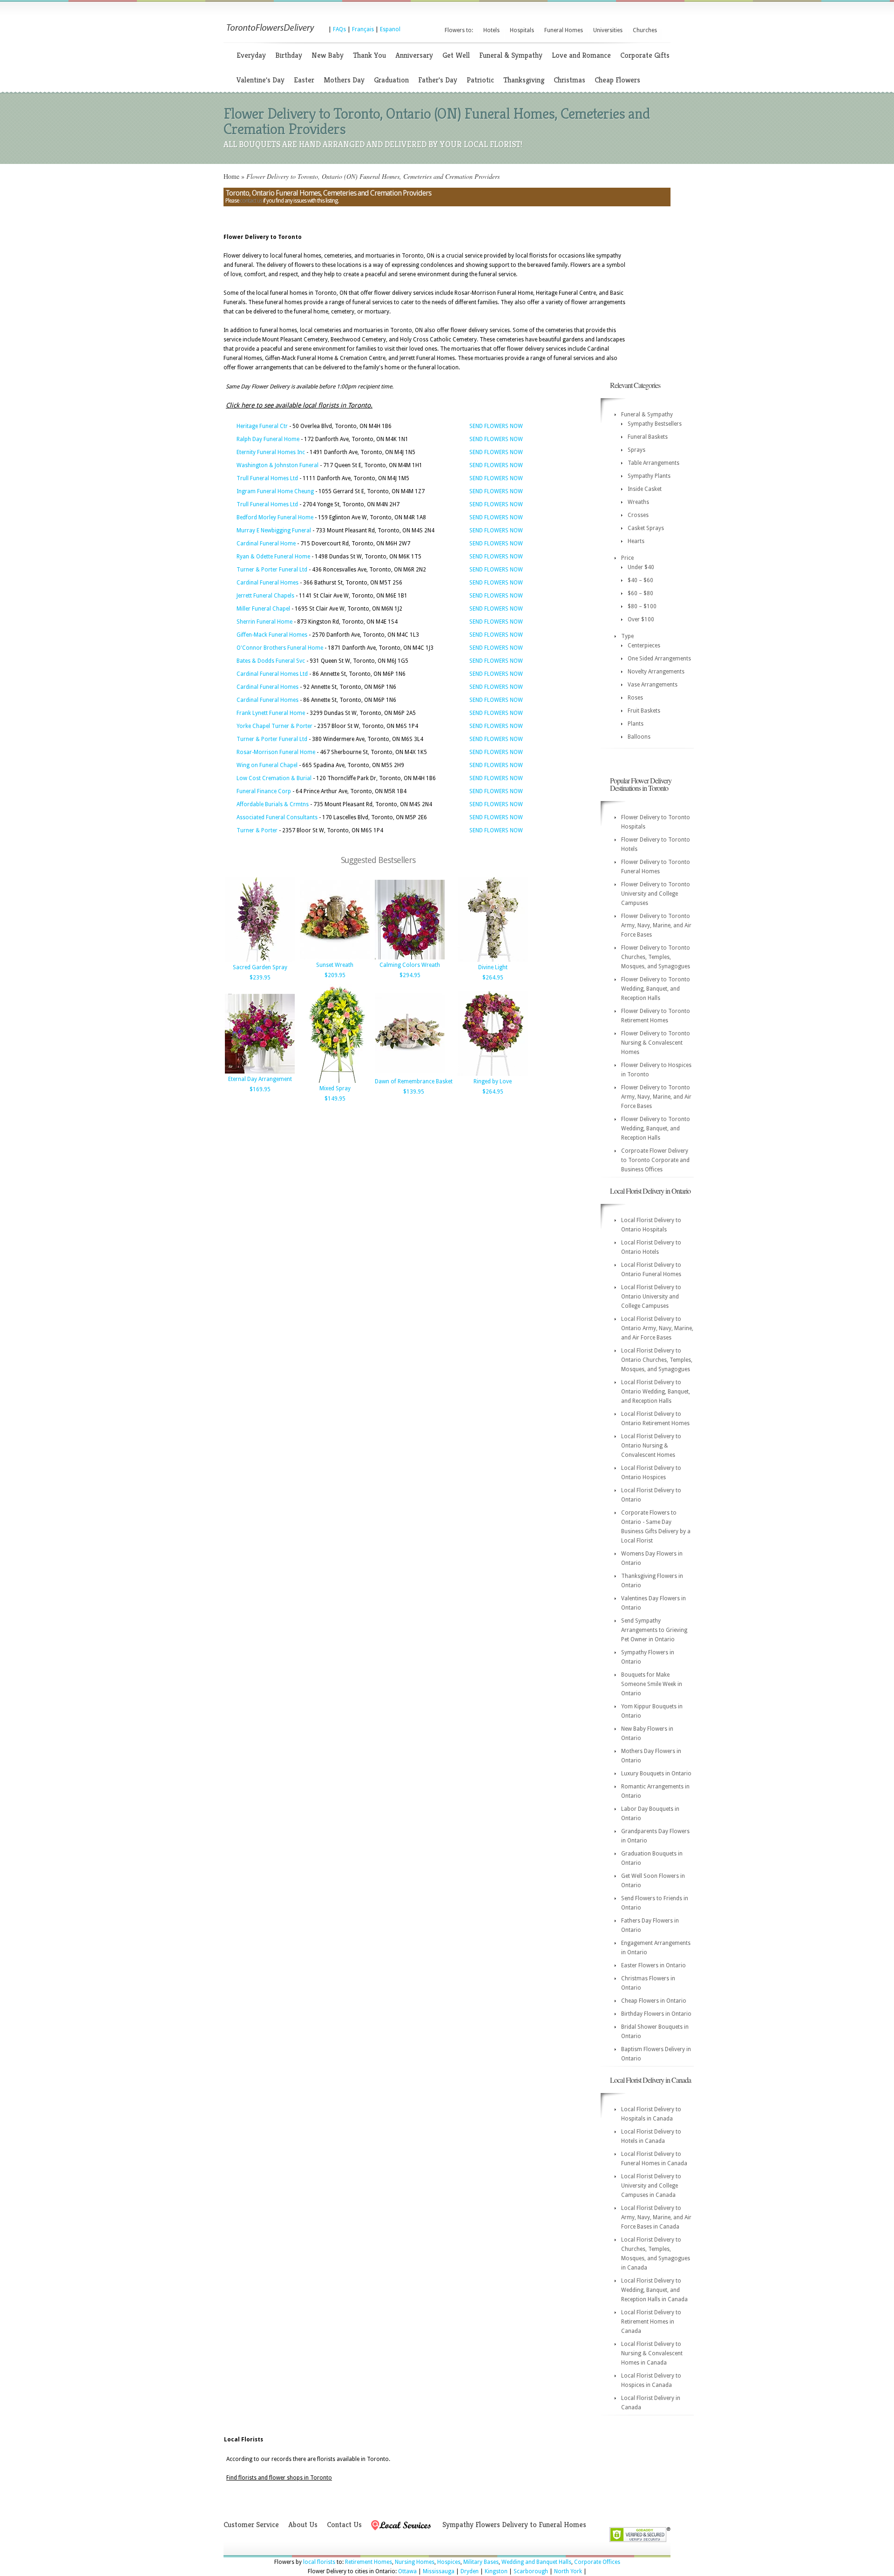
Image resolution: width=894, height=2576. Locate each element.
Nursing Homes (415, 2562)
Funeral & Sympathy (511, 55)
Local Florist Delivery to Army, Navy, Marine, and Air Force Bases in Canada (656, 2217)
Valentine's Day (261, 80)
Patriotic (480, 80)
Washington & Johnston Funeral (278, 465)
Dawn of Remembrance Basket (414, 1081)
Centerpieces (644, 646)
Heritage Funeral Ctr (262, 426)
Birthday (289, 55)
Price (627, 558)
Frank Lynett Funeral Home (271, 713)
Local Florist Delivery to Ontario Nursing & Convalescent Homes (651, 1446)
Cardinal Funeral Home (266, 544)
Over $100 (641, 619)
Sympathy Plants (649, 476)
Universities (608, 30)
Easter (304, 80)
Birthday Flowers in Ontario (656, 2014)
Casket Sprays (646, 528)
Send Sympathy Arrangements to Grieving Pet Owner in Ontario (654, 1630)
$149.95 (335, 1099)
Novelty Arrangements (656, 672)
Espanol (390, 29)
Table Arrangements (654, 463)
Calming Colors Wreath (410, 965)
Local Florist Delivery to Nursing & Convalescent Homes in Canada (652, 2353)
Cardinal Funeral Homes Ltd (272, 674)
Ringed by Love (493, 1081)
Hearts (636, 541)
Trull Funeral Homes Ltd (267, 478)
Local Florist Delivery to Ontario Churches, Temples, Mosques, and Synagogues (657, 1360)
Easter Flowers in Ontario (654, 1965)
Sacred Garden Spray (260, 967)
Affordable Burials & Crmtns (273, 804)
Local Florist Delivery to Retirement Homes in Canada (651, 2322)
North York (568, 2571)
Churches (645, 30)
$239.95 (260, 978)
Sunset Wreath (335, 965)
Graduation (391, 80)
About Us (303, 2525)
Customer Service (251, 2525)
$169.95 (260, 1089)
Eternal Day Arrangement (260, 1079)
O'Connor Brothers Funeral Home (280, 648)
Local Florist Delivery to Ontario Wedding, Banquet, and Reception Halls (656, 1392)
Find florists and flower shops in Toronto (279, 2478)
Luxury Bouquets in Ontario (656, 1774)
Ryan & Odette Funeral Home (273, 557)
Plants (636, 724)
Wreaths (638, 502)
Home (231, 176)
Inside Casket (645, 489)
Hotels (491, 30)
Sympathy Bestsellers (655, 424)
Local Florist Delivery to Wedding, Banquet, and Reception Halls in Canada (654, 2290)
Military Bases (481, 2562)
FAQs (339, 29)
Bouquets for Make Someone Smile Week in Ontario (652, 1684)
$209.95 (335, 975)
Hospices (449, 2562)
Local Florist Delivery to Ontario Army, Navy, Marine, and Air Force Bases (657, 1328)
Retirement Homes (369, 2562)
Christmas (569, 80)
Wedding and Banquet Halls (536, 2562)
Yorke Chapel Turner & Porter (274, 726)
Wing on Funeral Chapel (267, 765)
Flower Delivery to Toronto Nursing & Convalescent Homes (656, 1043)
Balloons (639, 737)
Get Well (456, 55)
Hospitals (522, 30)
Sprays (637, 450)
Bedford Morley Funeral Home (275, 517)
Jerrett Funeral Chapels (265, 596)
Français (363, 29)
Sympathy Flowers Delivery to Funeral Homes (514, 2525)
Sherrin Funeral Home (264, 622)
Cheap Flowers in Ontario (654, 2001)
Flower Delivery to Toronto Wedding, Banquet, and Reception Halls (656, 989)
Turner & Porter (257, 830)
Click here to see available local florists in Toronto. (299, 405)
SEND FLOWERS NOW (496, 426)
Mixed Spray (335, 1088)
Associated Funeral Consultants (277, 817)
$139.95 (414, 1092)
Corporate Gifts (645, 55)
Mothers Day (344, 80)
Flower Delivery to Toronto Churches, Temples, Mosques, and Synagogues (656, 957)
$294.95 (410, 975)
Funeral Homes (564, 30)
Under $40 (641, 567)
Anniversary (414, 55)
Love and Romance (581, 55)
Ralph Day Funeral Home (268, 439)
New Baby (328, 55)
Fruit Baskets (644, 711)
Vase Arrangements (653, 685)
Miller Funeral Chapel (263, 609)
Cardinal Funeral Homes (268, 583)
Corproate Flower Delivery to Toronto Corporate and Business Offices (655, 1160)
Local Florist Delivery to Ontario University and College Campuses (651, 1297)
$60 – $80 (640, 593)
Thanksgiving (524, 80)
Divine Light (493, 967)
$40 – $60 (640, 580)
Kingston (496, 2571)
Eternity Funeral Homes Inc (271, 452)
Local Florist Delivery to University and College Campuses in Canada (651, 2186)
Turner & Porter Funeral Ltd (272, 570)
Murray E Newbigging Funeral (274, 530)
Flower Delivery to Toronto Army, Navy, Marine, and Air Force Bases (656, 925)
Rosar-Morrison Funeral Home (276, 752)
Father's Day (438, 80)
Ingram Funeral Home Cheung (275, 491)
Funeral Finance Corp (264, 791)
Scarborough (531, 2571)
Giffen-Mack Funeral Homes (272, 635)
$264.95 (493, 978)
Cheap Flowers (617, 80)
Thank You (369, 55)
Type (627, 636)
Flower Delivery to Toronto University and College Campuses (656, 894)
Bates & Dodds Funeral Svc (271, 661)
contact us (251, 201)
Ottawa (407, 2571)
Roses (635, 698)
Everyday (251, 55)
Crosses (638, 515)
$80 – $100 (642, 606)
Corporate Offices (597, 2562)
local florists (319, 2562)
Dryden (470, 2571)
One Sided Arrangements (659, 659)
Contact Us (344, 2525)
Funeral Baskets (648, 437)
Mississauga (439, 2571)
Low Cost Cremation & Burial (274, 778)
